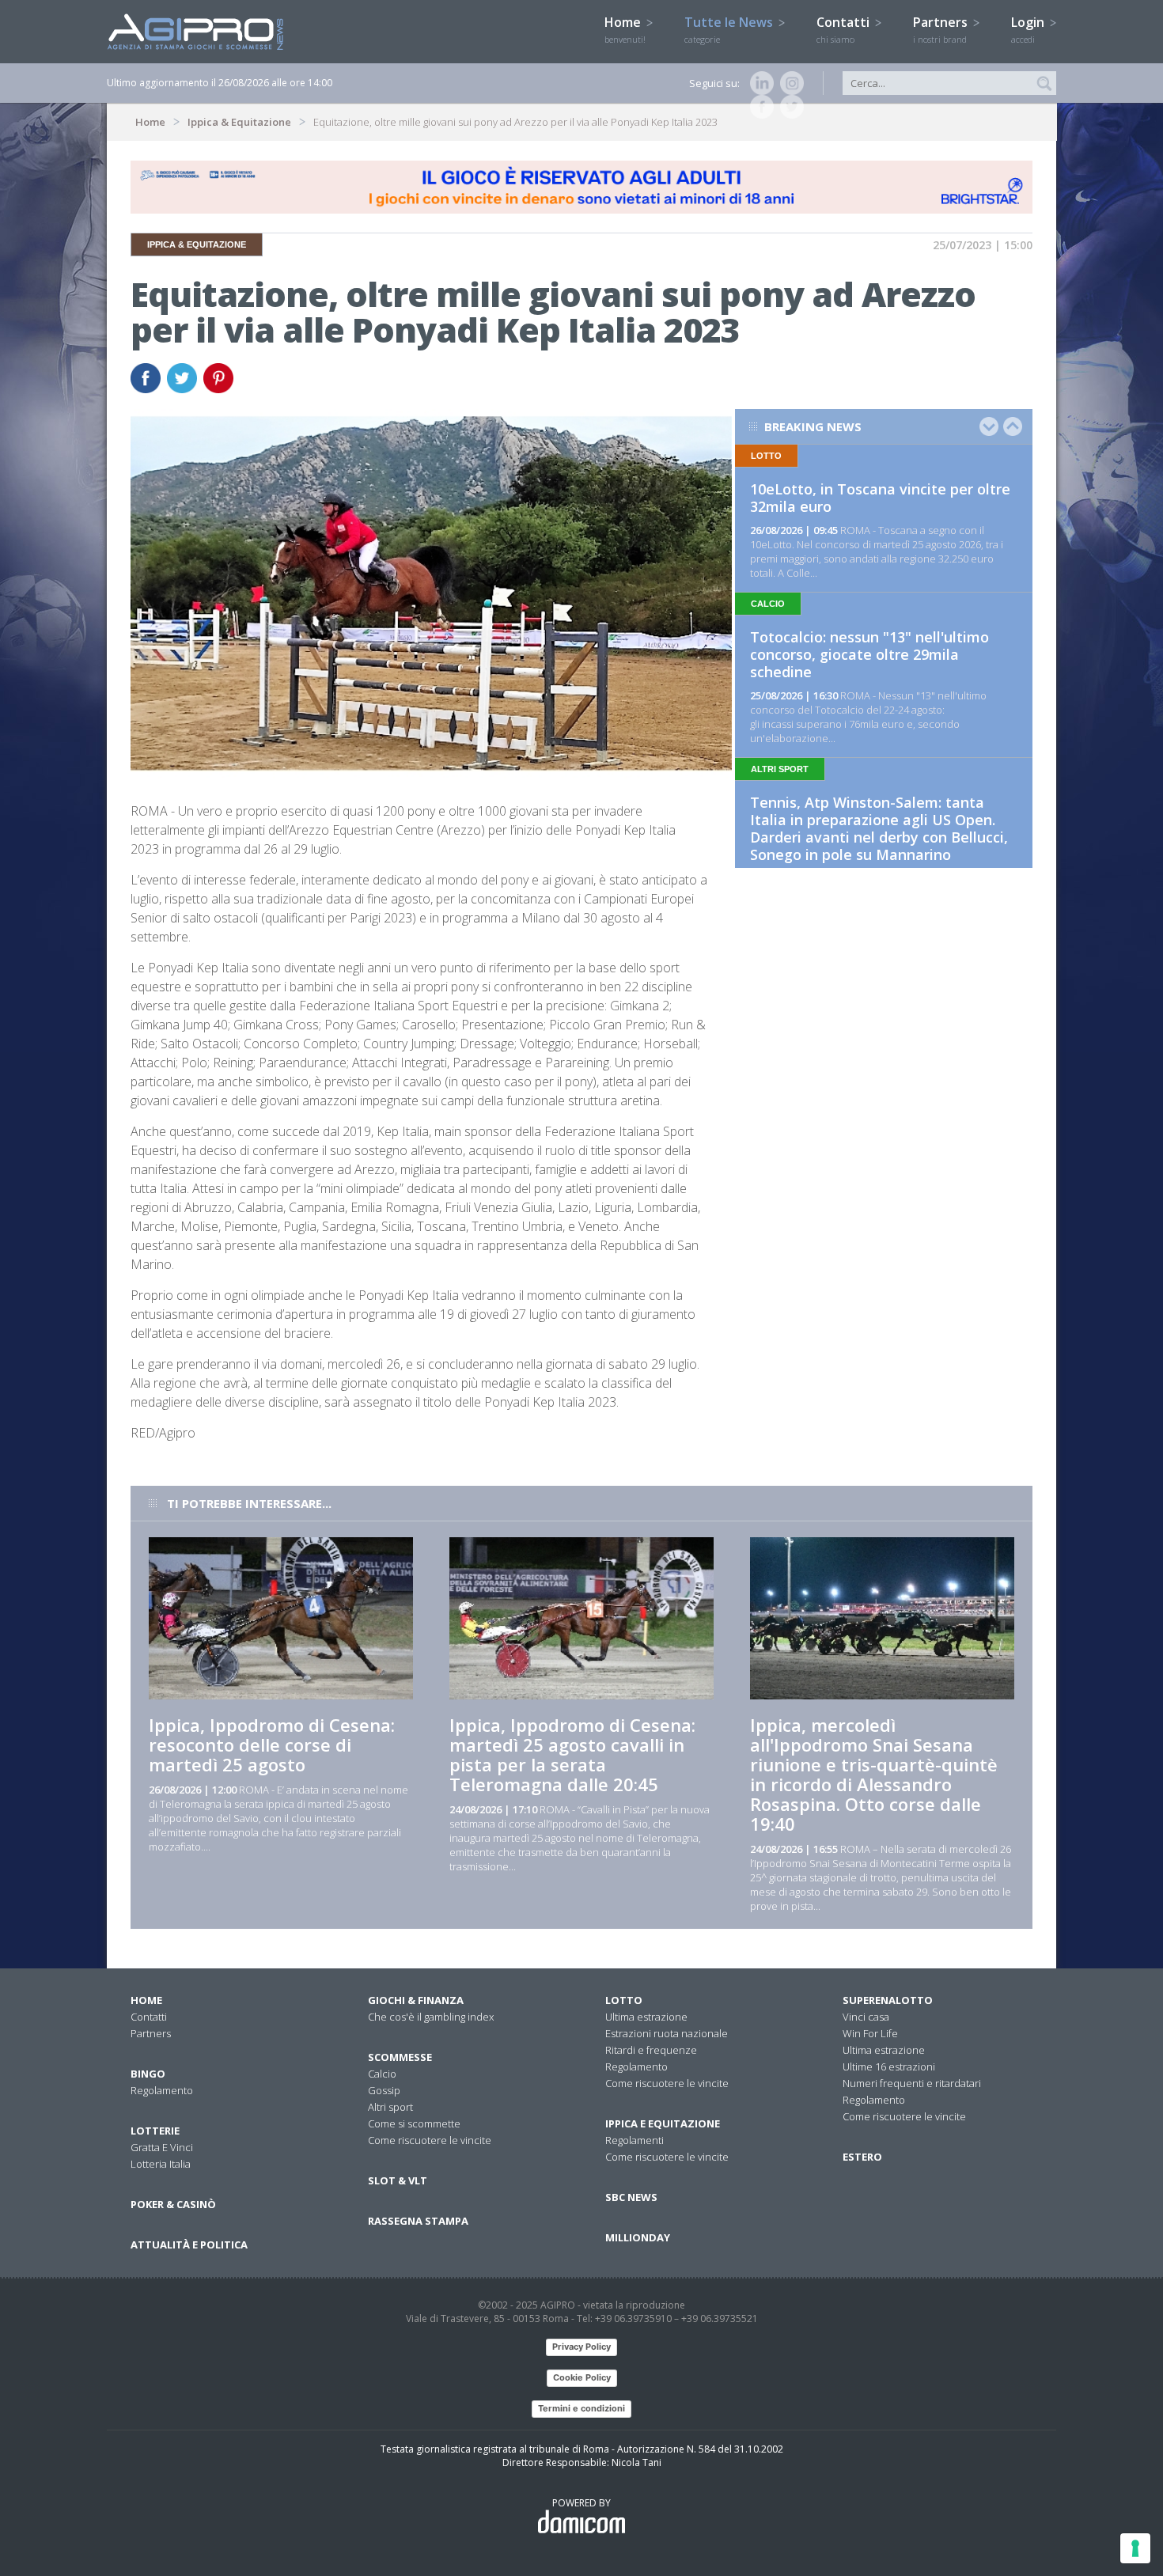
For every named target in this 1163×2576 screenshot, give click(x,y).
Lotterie (155, 2131)
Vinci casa (866, 2017)
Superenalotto (888, 2000)
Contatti (845, 29)
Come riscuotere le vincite (430, 2140)
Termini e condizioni (581, 2408)
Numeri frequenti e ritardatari (912, 2083)
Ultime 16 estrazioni (889, 2066)
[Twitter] (789, 107)
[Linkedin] (759, 83)
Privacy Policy (581, 2347)
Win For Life (870, 2033)
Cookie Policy (582, 2377)
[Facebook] (759, 107)
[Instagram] (789, 83)
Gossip (384, 2090)
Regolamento (162, 2090)
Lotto (624, 2000)
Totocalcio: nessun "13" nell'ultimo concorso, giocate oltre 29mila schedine (869, 654)
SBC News (631, 2197)
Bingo (148, 2074)
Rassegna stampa (418, 2221)
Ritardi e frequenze (651, 2050)
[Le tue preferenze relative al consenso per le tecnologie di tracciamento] (1135, 2548)
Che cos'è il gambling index (431, 2017)
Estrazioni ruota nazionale (667, 2033)
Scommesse (400, 2057)
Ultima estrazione (646, 2017)
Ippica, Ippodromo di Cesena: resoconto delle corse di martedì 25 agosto (272, 1744)
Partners (942, 29)
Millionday (638, 2237)
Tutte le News (730, 29)
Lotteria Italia (161, 2164)
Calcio (382, 2074)
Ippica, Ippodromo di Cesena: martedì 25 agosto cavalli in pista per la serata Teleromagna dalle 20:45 (572, 1754)
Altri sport (390, 2107)
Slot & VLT (398, 2180)
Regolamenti (635, 2140)
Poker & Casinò (173, 2204)
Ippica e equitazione (663, 2123)
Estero (862, 2157)
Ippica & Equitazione (239, 122)
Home (625, 29)
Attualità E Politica (189, 2245)
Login (1029, 29)
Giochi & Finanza (416, 2000)
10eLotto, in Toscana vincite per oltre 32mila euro (880, 498)
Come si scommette (414, 2123)
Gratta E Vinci (162, 2147)
